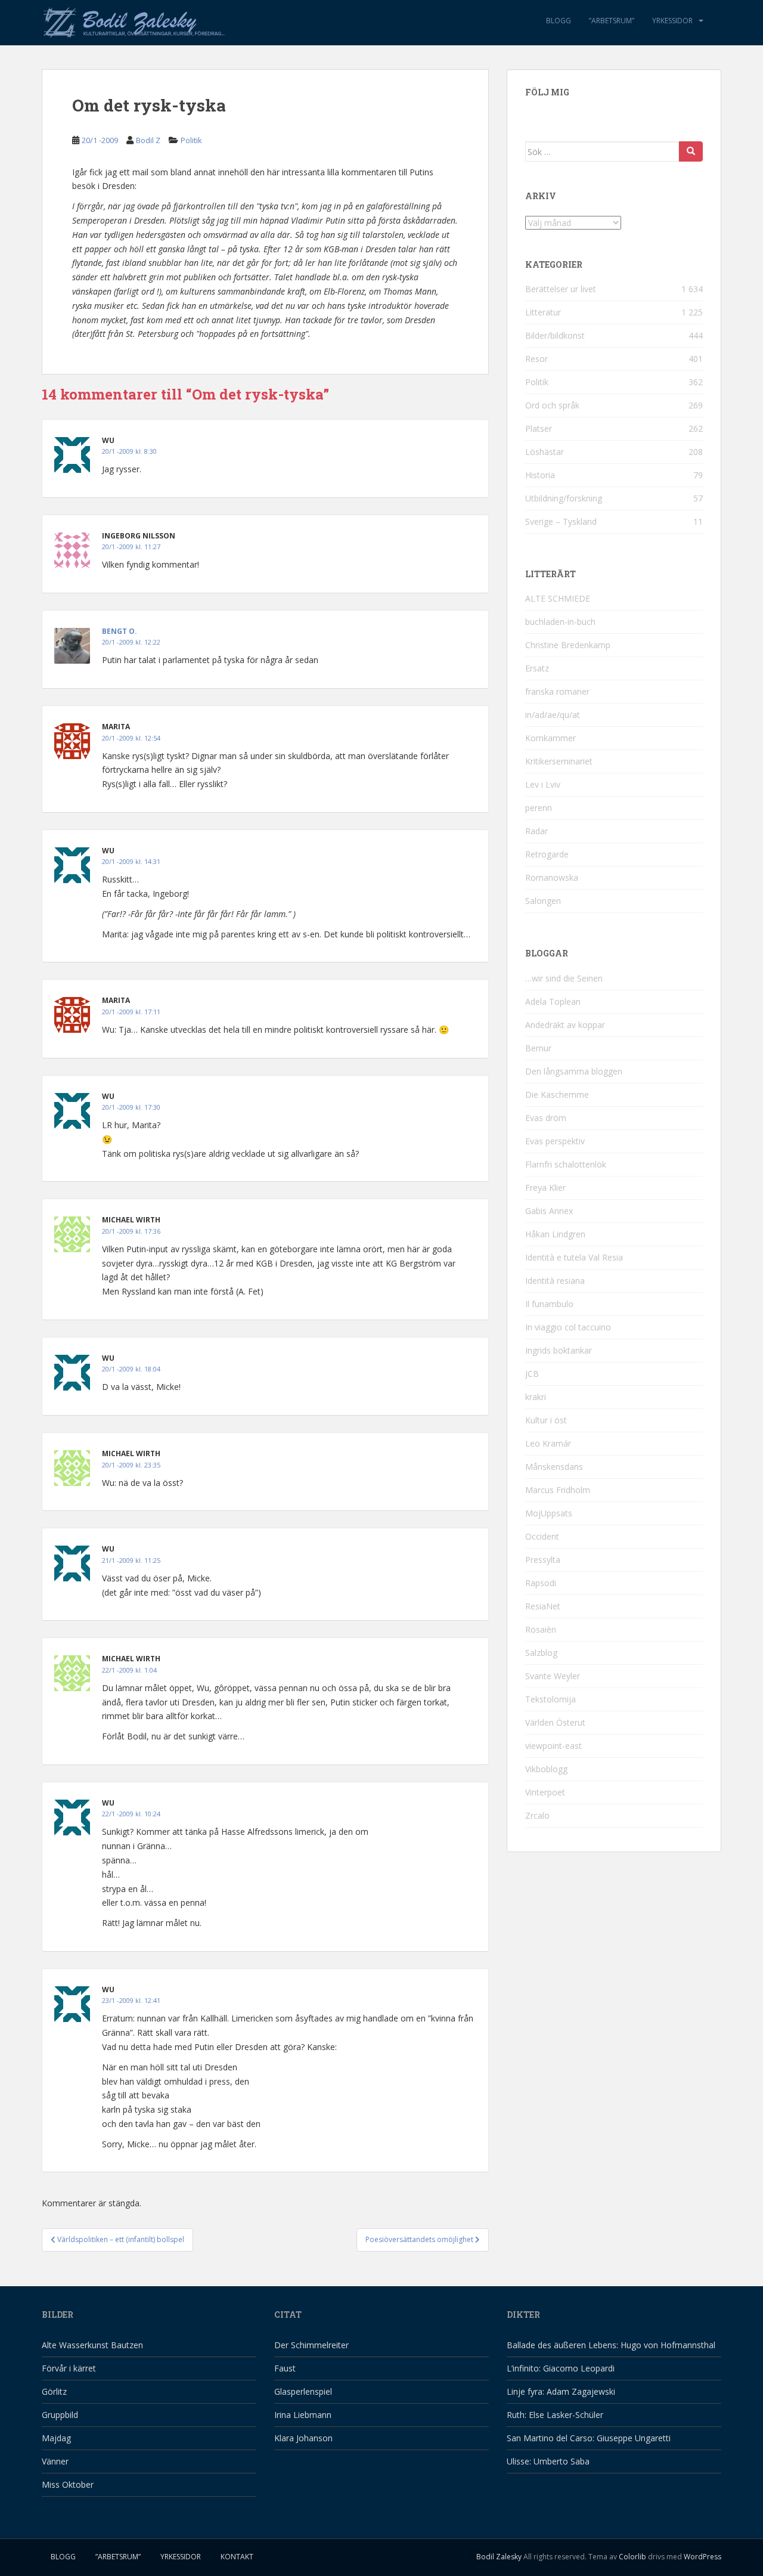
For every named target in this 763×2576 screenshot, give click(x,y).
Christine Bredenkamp (568, 645)
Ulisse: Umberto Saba (548, 2461)
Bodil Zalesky (499, 2557)
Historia (540, 475)
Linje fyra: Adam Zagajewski (561, 2391)
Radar (536, 831)
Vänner (55, 2461)
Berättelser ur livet (561, 289)
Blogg (559, 21)
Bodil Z (148, 140)
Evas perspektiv (555, 1141)
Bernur (538, 1048)
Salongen (543, 901)
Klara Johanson (303, 2438)
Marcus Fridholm (558, 1490)
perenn (539, 808)
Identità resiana (555, 1281)
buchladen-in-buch (560, 622)
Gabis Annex (549, 1211)
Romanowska (552, 877)
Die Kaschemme (557, 1095)
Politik (191, 140)
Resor (536, 359)
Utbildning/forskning (564, 498)
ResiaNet (543, 1606)
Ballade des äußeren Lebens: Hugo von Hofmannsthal (611, 2345)
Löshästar (545, 452)
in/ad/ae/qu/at (553, 715)
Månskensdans (554, 1467)
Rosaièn (541, 1629)
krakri (536, 1397)
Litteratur (543, 312)
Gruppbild (60, 2415)
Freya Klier (545, 1188)
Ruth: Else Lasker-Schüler (555, 2415)
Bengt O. (120, 631)
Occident (542, 1536)
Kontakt (237, 2557)
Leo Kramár (548, 1443)
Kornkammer (550, 738)
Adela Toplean (553, 1001)
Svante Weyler (553, 1676)
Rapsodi (541, 1583)
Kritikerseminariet (559, 761)
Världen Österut (555, 1722)
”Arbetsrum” (612, 21)
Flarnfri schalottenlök (566, 1164)
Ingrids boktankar (559, 1350)
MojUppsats (549, 1513)
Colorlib (632, 2557)
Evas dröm (546, 1118)
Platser (539, 428)
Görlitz (54, 2391)
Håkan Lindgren (555, 1234)
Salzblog (541, 1653)
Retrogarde (547, 854)
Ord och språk (552, 405)
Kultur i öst (546, 1420)
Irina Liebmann (303, 2415)
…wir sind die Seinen (564, 978)
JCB (532, 1374)
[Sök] (691, 151)
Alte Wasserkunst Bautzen (92, 2345)
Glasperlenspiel (303, 2391)
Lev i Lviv (543, 784)
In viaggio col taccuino (568, 1327)
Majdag (56, 2438)
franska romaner (557, 691)
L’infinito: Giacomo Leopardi (561, 2368)
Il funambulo (549, 1304)
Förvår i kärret (69, 2368)
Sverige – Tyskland (561, 521)
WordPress (702, 2557)
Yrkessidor (672, 21)
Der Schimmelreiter (311, 2345)
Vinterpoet (545, 1792)
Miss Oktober (68, 2484)
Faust (285, 2368)
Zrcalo (537, 1815)
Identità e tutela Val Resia (574, 1257)
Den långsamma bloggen (574, 1071)
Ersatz (537, 668)
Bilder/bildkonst (555, 335)
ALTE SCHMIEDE (558, 598)
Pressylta (543, 1560)
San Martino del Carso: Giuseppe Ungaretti (589, 2438)
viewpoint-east (553, 1746)
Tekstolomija (550, 1699)
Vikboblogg (546, 1769)
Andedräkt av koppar (565, 1025)
